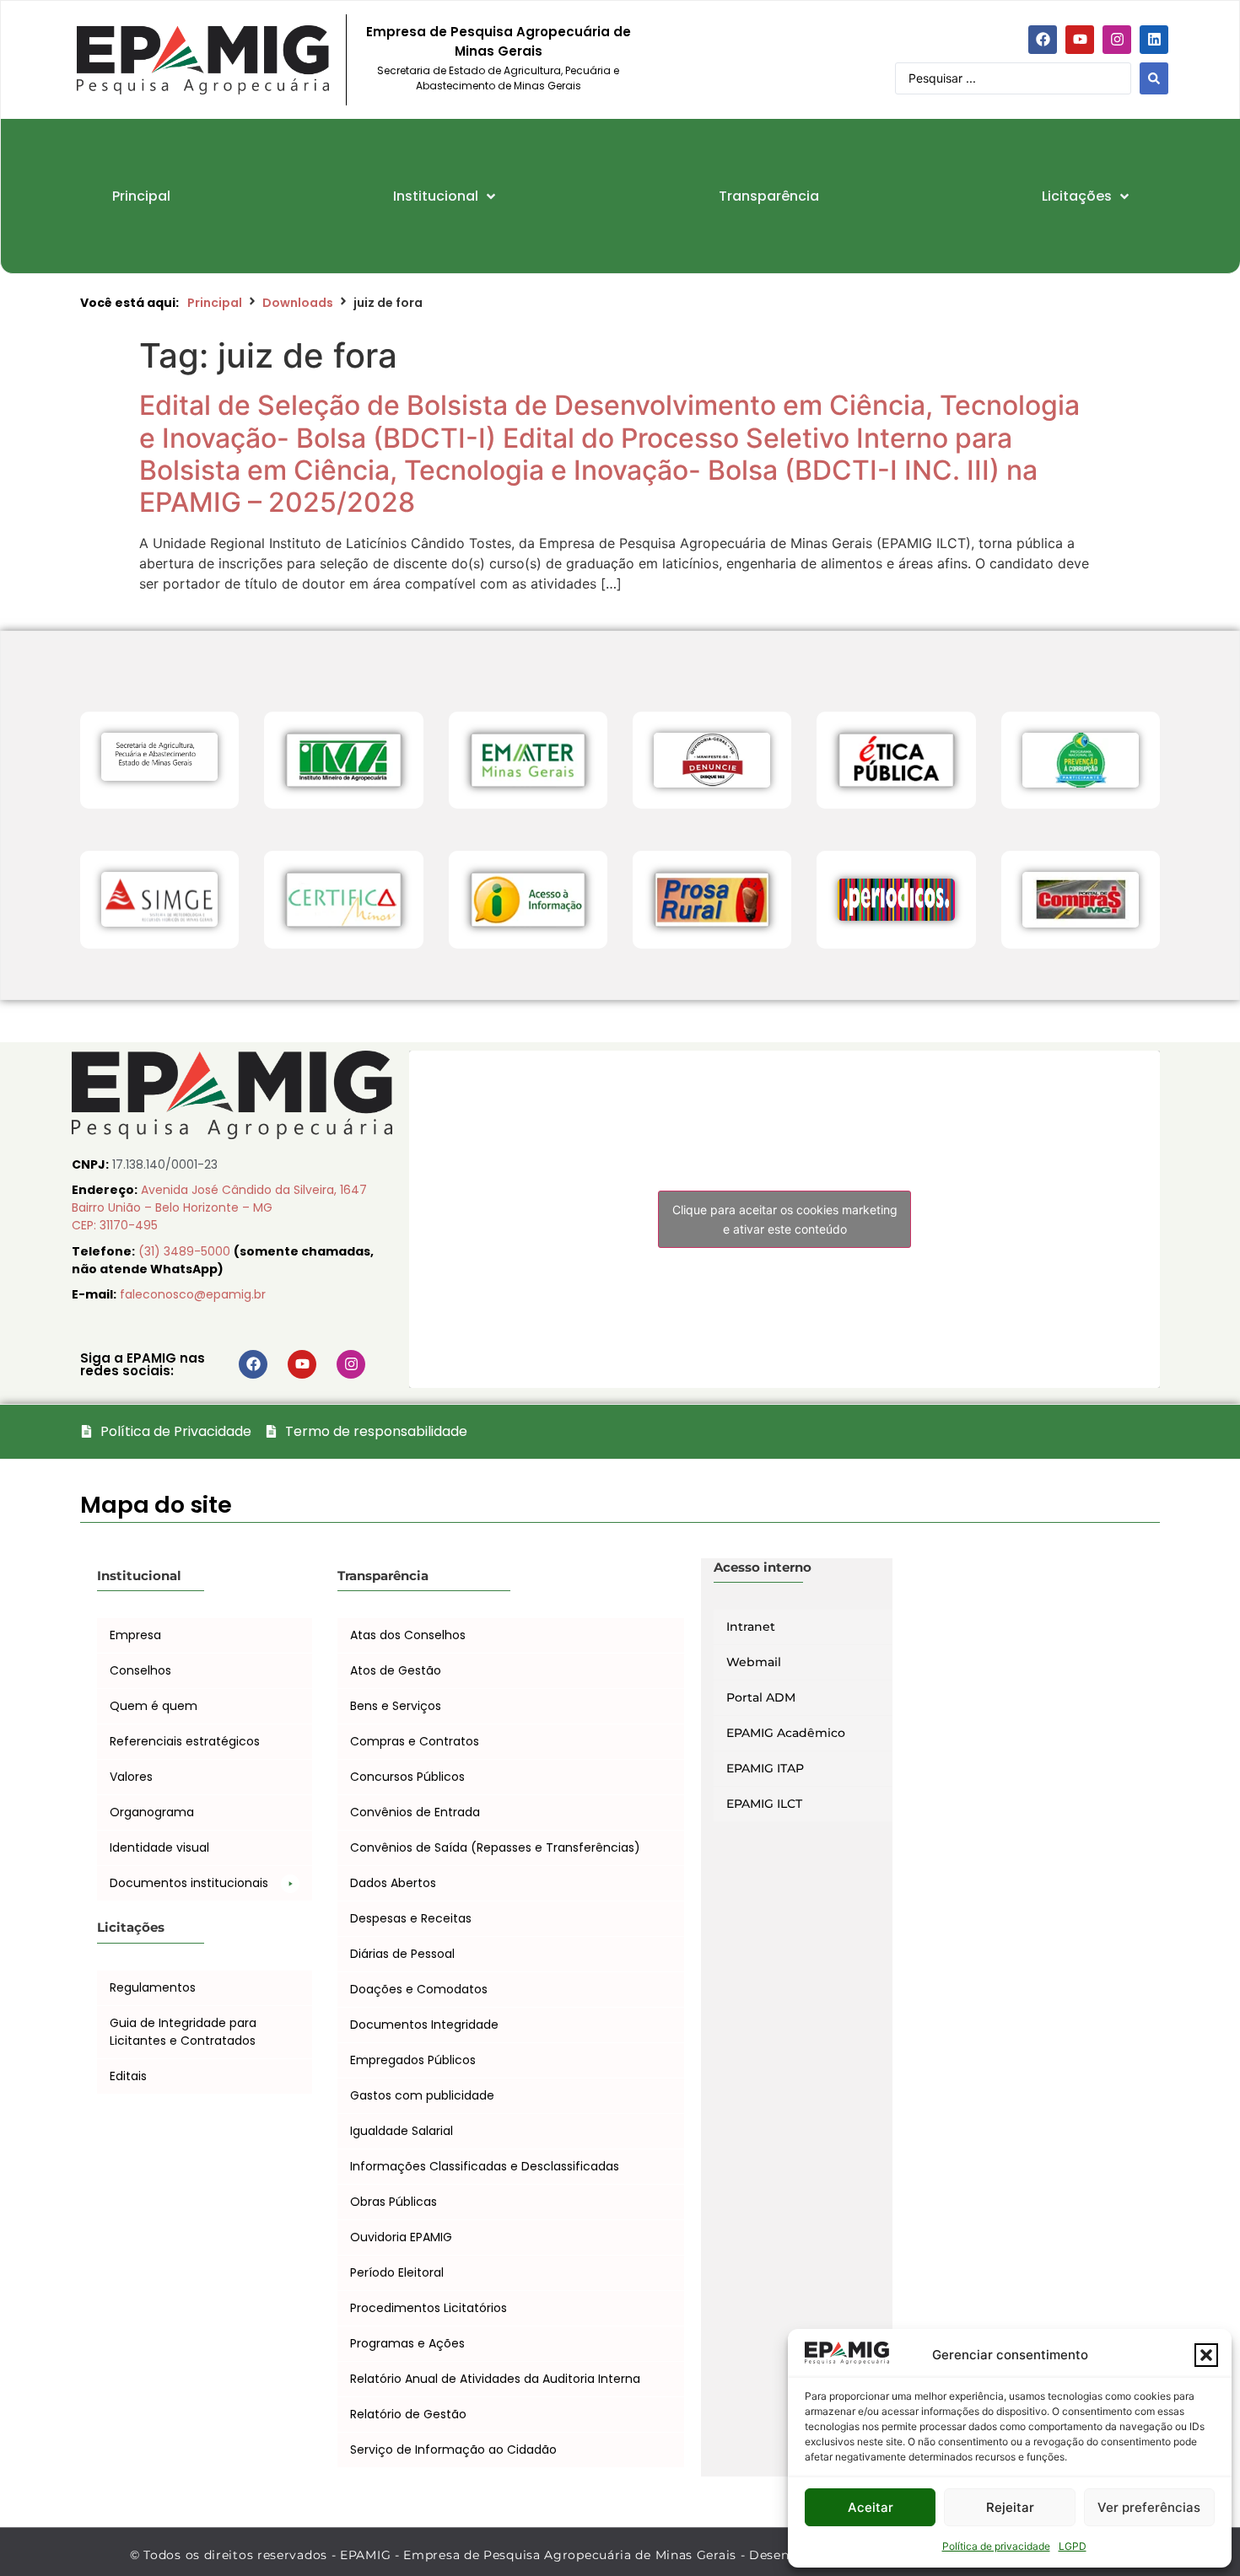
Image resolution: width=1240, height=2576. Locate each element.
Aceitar (871, 2507)
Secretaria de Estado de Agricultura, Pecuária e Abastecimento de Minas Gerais (498, 78)
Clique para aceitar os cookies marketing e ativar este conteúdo (785, 1219)
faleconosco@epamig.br (193, 1294)
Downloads (298, 303)
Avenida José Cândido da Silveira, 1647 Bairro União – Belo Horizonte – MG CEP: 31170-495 (219, 1207)
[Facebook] (1043, 40)
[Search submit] (1154, 78)
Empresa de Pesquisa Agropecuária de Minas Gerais (499, 41)
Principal (215, 303)
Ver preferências (1149, 2507)
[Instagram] (1117, 40)
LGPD (1073, 2546)
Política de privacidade (996, 2546)
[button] (1206, 2355)
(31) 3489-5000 (186, 1251)
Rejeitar (1010, 2507)
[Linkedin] (1154, 40)
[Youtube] (1080, 40)
